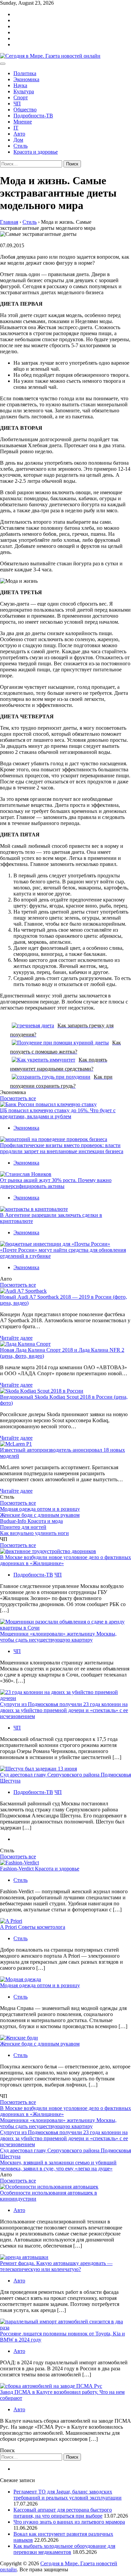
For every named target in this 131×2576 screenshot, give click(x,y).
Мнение (23, 122)
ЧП (17, 104)
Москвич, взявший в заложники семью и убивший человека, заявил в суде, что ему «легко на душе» (58, 2166)
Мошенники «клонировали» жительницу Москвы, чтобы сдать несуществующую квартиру (58, 1637)
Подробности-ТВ (33, 116)
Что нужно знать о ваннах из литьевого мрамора (69, 2522)
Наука (20, 85)
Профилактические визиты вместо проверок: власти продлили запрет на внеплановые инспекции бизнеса (62, 1148)
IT (16, 128)
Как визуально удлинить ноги (34, 1533)
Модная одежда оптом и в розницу (40, 1509)
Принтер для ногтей (23, 1527)
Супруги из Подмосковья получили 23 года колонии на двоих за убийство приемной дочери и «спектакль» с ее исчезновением (64, 1710)
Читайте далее (16, 1338)
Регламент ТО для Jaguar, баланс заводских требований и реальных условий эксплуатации (68, 2495)
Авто (19, 134)
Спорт (21, 97)
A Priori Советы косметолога (33, 1927)
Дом (18, 140)
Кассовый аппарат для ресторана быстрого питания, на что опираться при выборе (63, 2513)
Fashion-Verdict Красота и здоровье (40, 1869)
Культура (24, 91)
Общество (25, 110)
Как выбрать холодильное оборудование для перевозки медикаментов (64, 2549)
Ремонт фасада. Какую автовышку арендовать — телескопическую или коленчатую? (56, 2266)
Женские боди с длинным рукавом (40, 1515)
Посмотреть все (18, 1098)
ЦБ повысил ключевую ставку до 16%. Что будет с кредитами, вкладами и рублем (58, 1113)
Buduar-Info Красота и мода (31, 1521)
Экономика (26, 79)
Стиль (20, 146)
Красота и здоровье (36, 152)
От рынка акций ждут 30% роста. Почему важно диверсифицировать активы (56, 1183)
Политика (25, 73)
